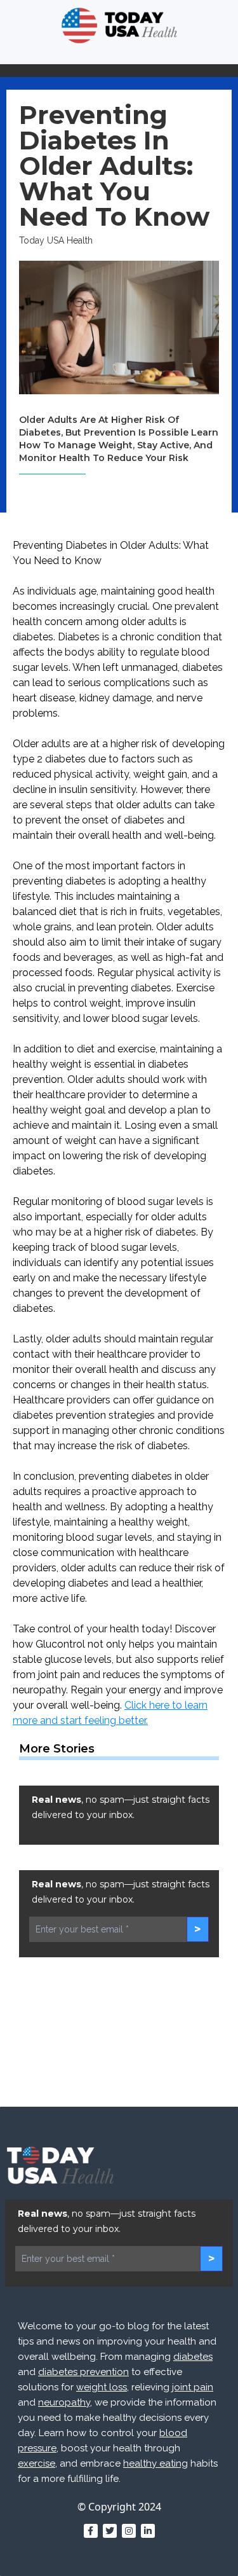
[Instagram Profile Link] (129, 2531)
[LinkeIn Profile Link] (148, 2531)
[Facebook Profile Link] (91, 2531)
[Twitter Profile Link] (110, 2531)
